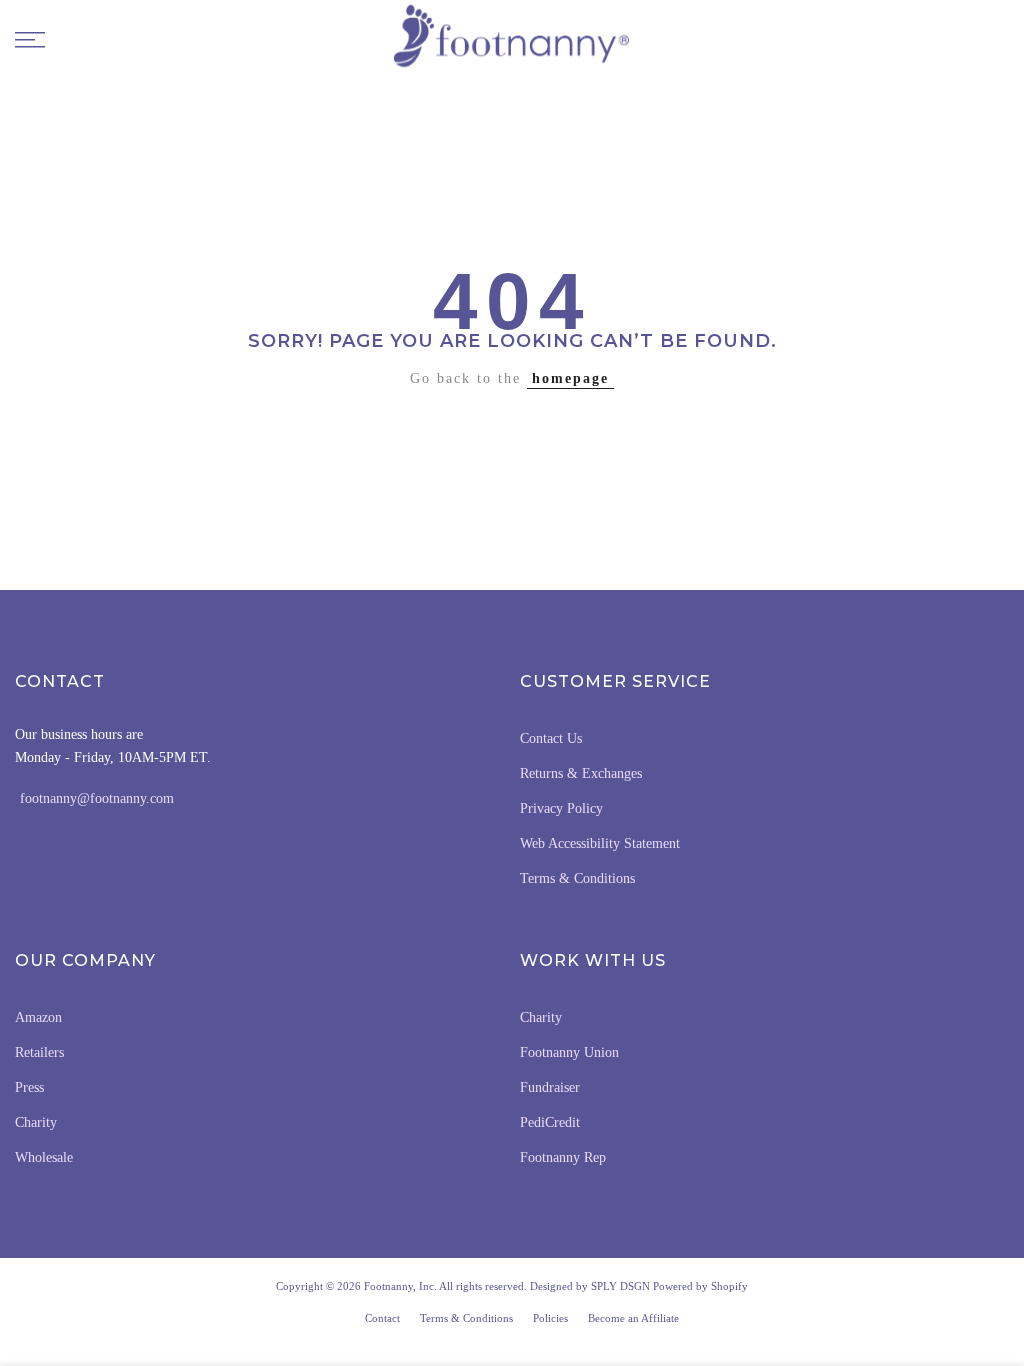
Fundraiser (550, 1087)
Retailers (39, 1052)
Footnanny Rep (563, 1157)
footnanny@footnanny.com (97, 798)
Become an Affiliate (633, 1318)
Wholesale (44, 1157)
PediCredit (550, 1122)
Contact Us (551, 738)
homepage (570, 378)
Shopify (729, 1286)
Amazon (38, 1017)
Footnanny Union (569, 1052)
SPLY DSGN (620, 1286)
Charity (36, 1122)
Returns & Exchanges (581, 773)
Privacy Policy (561, 808)
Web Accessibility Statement (600, 843)
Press (29, 1087)
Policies (550, 1318)
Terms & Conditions (577, 878)
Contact (382, 1318)
